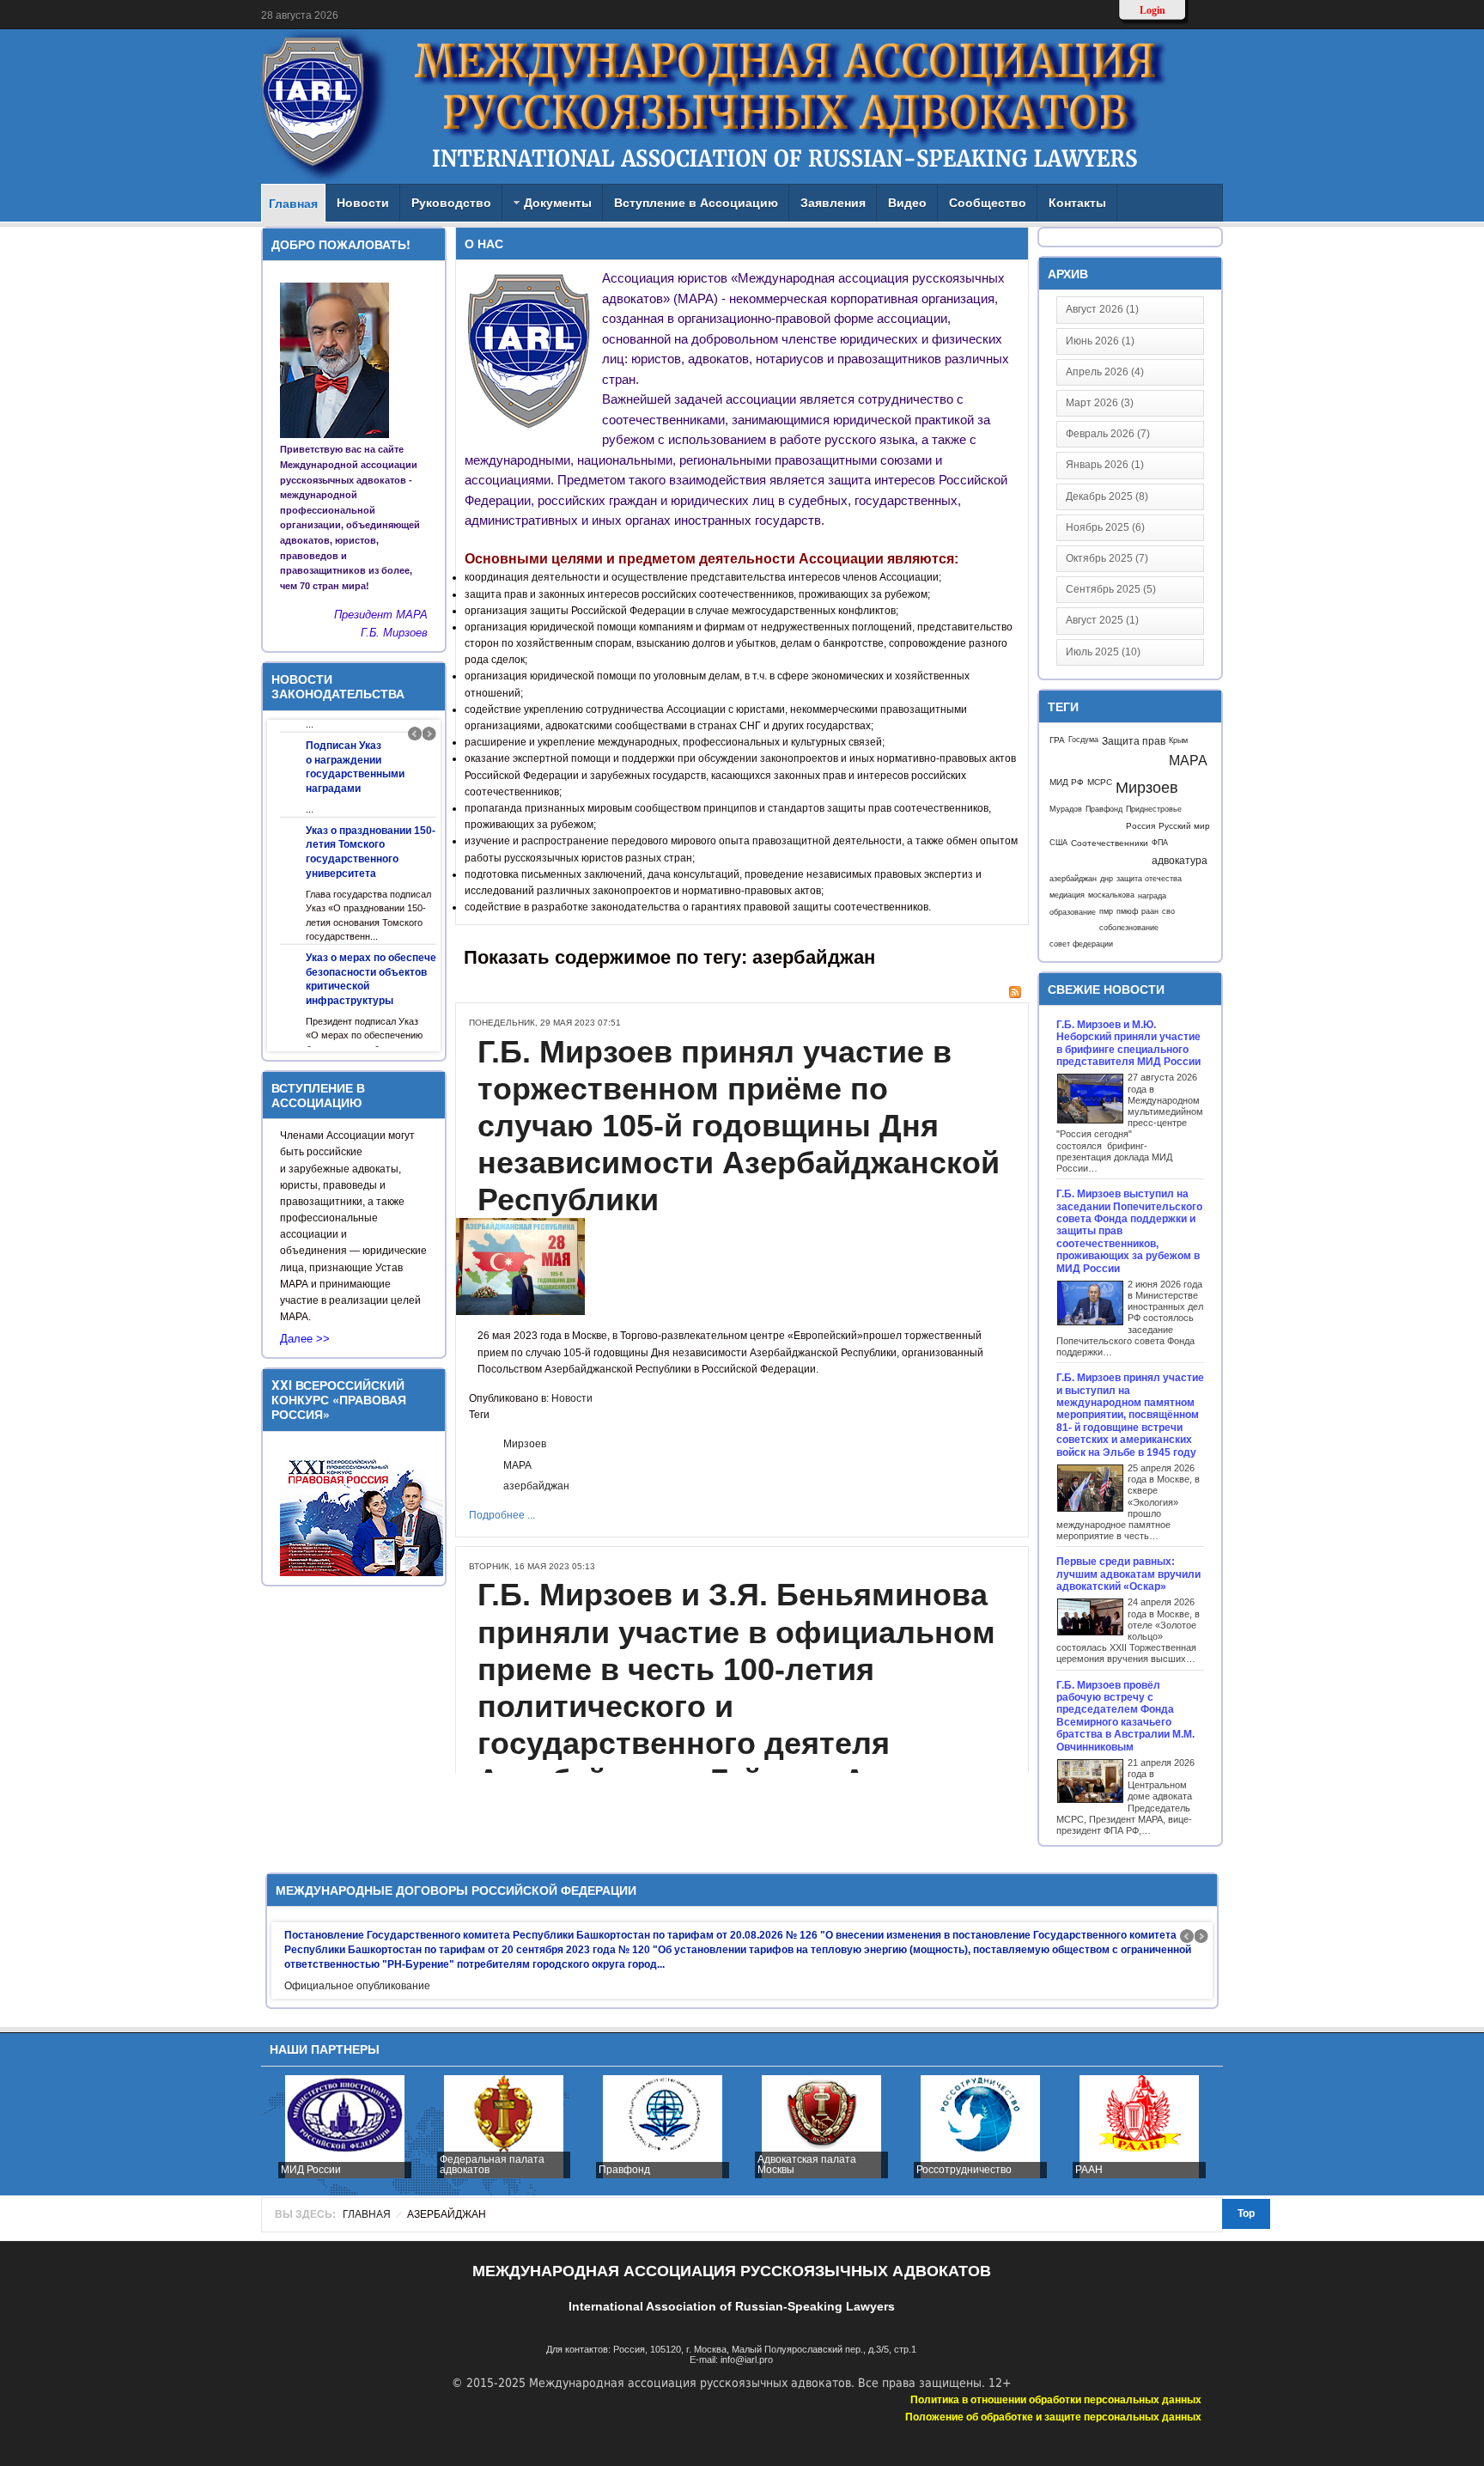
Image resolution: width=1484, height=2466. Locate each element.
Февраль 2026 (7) (1108, 434)
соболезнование (1129, 928)
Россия (1140, 826)
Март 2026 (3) (1100, 403)
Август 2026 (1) (1102, 309)
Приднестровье (1154, 809)
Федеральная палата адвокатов (337, 2165)
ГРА (1057, 740)
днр (1107, 879)
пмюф (1127, 911)
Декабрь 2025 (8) (1107, 496)
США (1058, 843)
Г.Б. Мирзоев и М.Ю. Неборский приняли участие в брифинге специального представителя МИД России (1128, 1043)
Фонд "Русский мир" (1126, 2170)
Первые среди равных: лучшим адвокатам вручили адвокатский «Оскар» (1128, 1574)
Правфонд (1104, 809)
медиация (1067, 895)
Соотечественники (1110, 843)
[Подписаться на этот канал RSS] (1015, 992)
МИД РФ (1067, 782)
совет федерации (1081, 944)
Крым (1178, 740)
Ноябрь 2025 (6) (1105, 527)
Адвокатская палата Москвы (651, 2165)
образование (1073, 912)
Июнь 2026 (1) (1100, 341)
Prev (415, 734)
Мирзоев (525, 1444)
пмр (1106, 911)
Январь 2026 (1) (1105, 465)
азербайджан (536, 1486)
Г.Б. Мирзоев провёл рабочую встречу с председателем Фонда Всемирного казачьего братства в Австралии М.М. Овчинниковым (1125, 1716)
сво (1168, 911)
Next (429, 734)
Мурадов (1066, 809)
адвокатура (1180, 861)
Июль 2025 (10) (1103, 652)
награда (1152, 895)
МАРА (517, 1465)
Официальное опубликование (357, 1986)
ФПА (1160, 843)
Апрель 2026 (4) (1105, 372)
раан (1150, 911)
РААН (934, 2170)
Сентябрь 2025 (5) (1111, 589)
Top (1246, 2213)
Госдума (1083, 740)
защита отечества (1149, 879)
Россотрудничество (809, 2170)
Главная (367, 2214)
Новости (572, 1398)
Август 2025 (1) (1102, 620)
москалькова (1111, 895)
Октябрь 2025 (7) (1107, 558)
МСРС (1100, 782)
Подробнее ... (502, 1515)
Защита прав (1134, 741)
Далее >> (305, 1342)
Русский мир (1184, 826)
